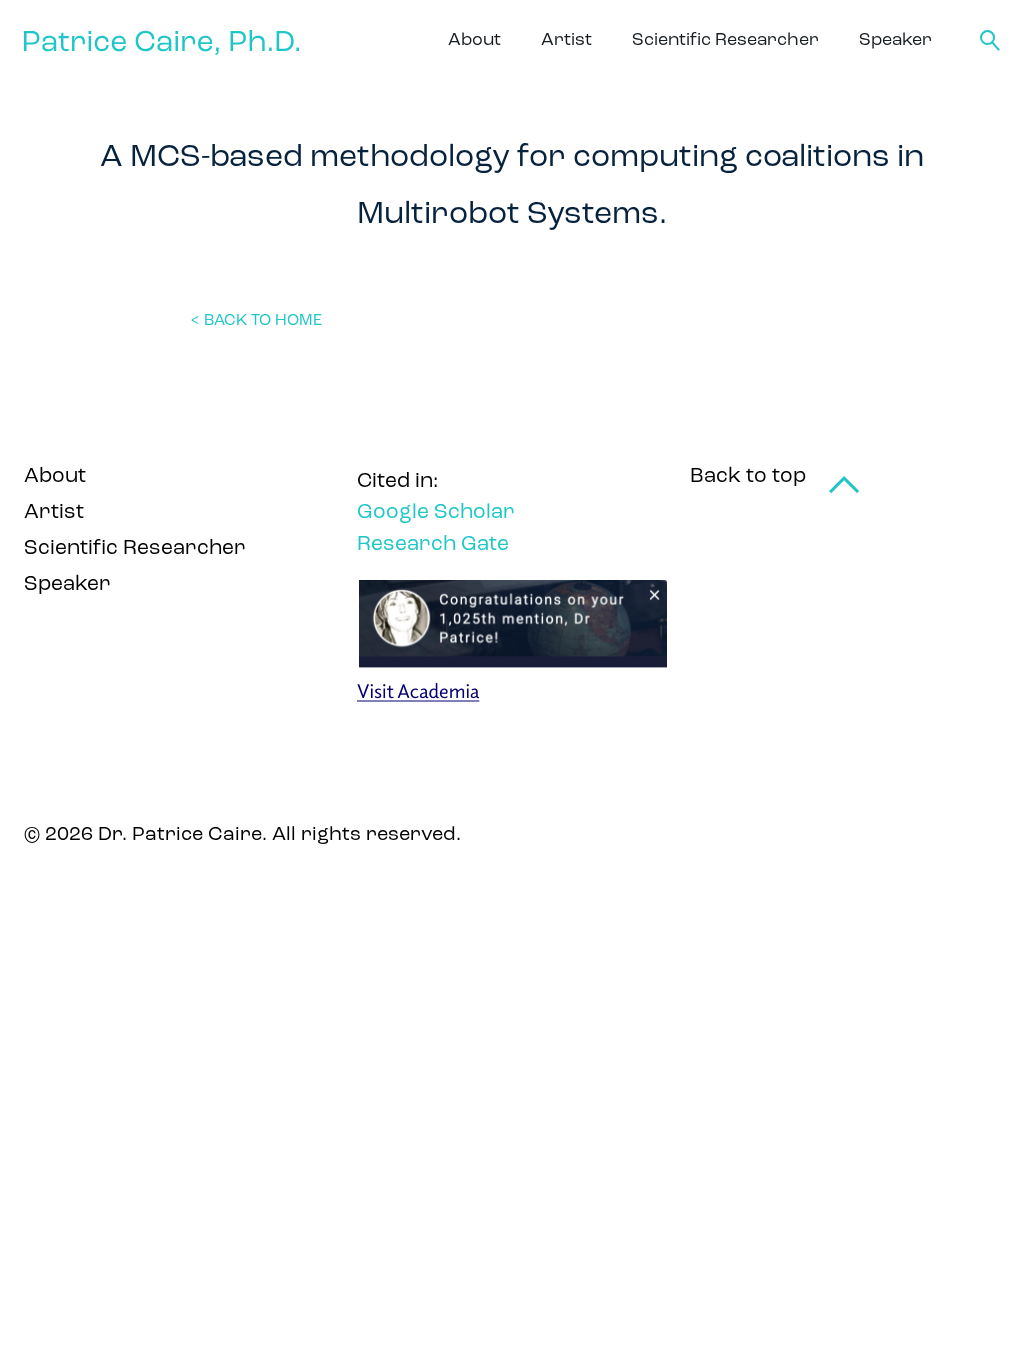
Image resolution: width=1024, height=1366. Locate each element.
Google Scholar (436, 512)
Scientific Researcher (725, 41)
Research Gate (433, 544)
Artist (566, 41)
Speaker (895, 41)
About (474, 41)
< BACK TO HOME (256, 321)
